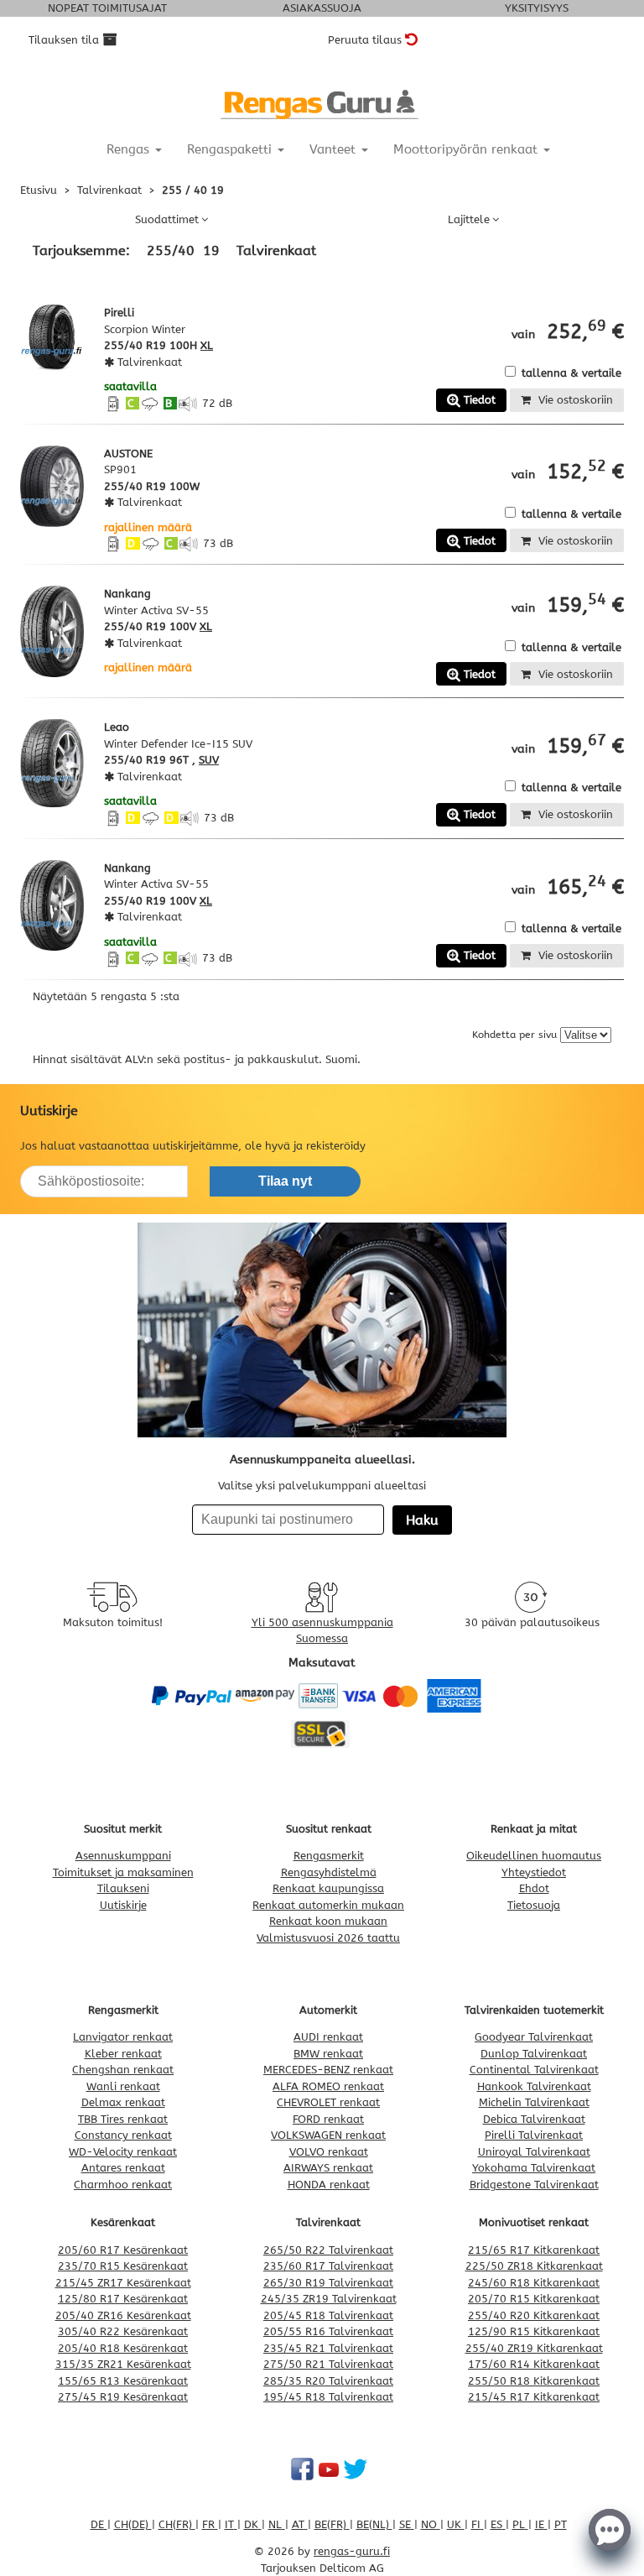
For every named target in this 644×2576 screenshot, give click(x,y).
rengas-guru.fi (352, 2551)
